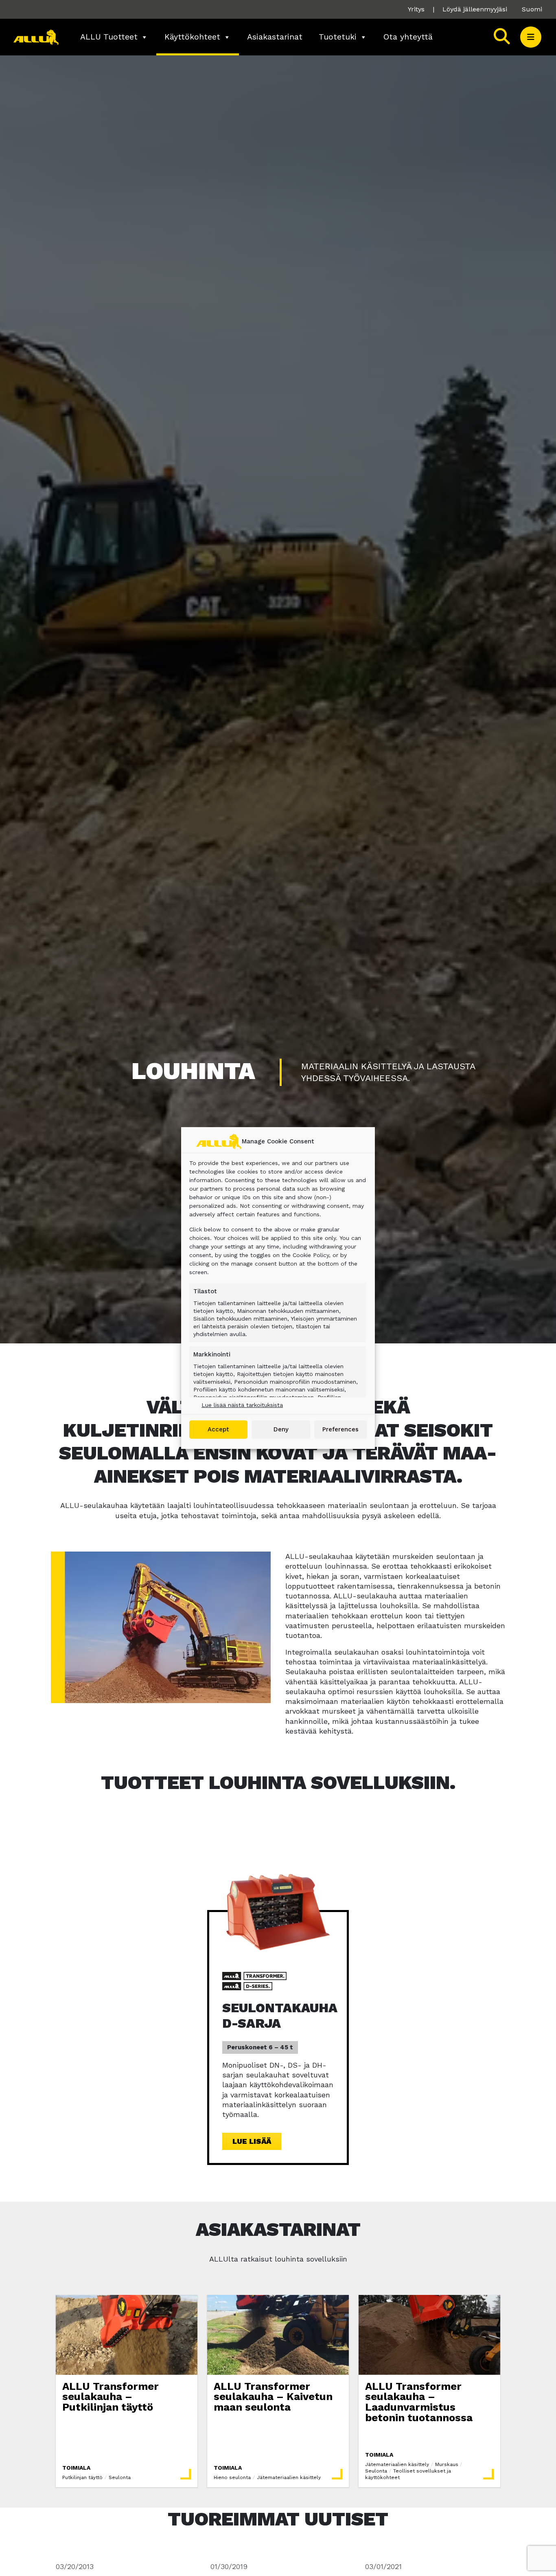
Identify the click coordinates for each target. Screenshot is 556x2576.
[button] (531, 37)
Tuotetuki (338, 37)
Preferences (340, 1429)
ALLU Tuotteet (109, 37)
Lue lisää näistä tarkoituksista (242, 1405)
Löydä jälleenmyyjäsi (475, 9)
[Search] (502, 37)
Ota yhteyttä (408, 37)
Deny (281, 1429)
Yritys (416, 9)
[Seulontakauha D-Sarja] (278, 1911)
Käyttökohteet (192, 37)
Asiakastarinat (275, 37)
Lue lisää (252, 2141)
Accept (218, 1429)
